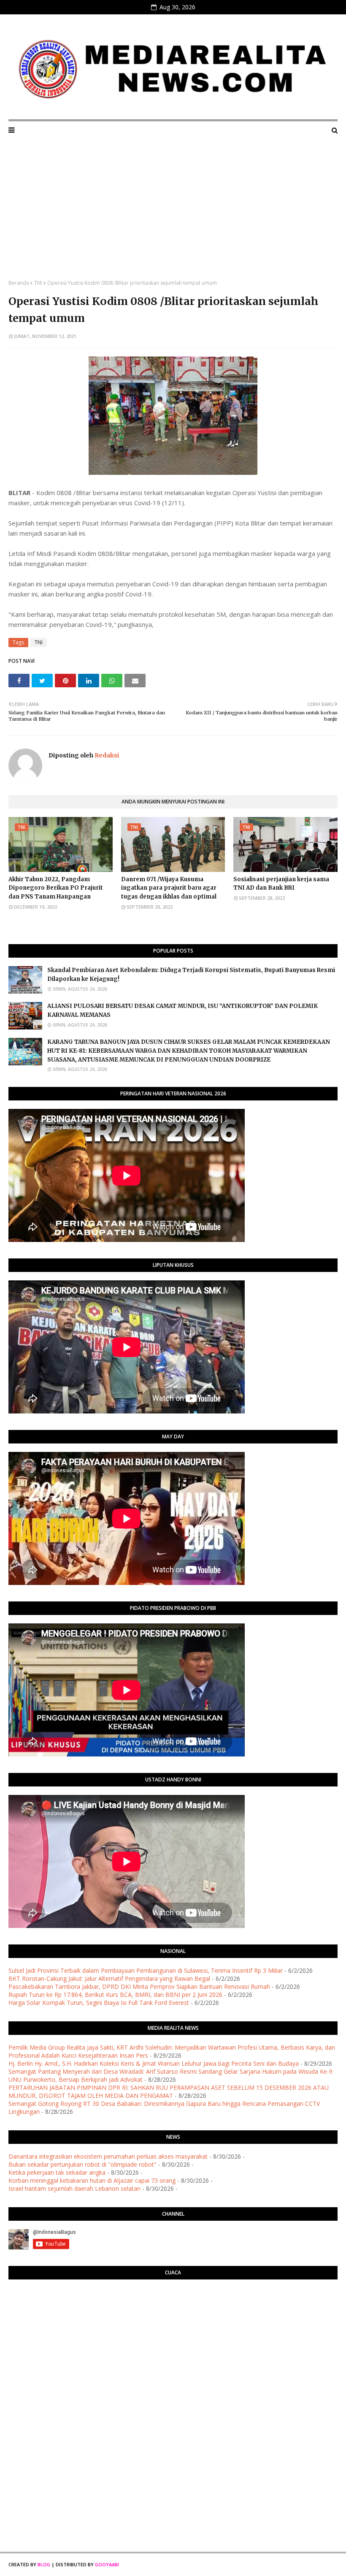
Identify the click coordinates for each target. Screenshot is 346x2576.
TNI (38, 283)
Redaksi (106, 755)
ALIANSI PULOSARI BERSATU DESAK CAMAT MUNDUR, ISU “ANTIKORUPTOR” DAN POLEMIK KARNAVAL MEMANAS (182, 1010)
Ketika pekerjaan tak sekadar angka (57, 2172)
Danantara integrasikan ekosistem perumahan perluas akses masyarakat (108, 2156)
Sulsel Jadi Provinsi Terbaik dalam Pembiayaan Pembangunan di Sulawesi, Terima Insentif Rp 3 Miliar (146, 1970)
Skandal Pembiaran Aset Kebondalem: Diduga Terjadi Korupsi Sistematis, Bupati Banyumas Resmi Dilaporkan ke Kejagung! (191, 975)
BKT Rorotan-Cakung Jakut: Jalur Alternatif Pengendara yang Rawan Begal (109, 1978)
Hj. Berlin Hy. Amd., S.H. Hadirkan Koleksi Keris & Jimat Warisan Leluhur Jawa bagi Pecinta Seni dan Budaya (154, 2063)
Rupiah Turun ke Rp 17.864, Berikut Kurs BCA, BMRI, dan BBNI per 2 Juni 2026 (115, 1995)
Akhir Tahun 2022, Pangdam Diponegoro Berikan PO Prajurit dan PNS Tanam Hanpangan (56, 888)
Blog (44, 2564)
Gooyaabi (107, 2564)
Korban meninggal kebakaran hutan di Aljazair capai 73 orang (92, 2180)
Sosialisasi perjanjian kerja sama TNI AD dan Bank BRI (281, 884)
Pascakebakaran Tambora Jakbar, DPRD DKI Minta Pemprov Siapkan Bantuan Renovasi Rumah (139, 1986)
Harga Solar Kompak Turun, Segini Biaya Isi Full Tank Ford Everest (99, 2003)
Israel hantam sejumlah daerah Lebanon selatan (74, 2188)
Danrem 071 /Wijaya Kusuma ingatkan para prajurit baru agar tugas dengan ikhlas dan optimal (169, 888)
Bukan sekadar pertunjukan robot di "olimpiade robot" (82, 2164)
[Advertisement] (173, 216)
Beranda (19, 283)
